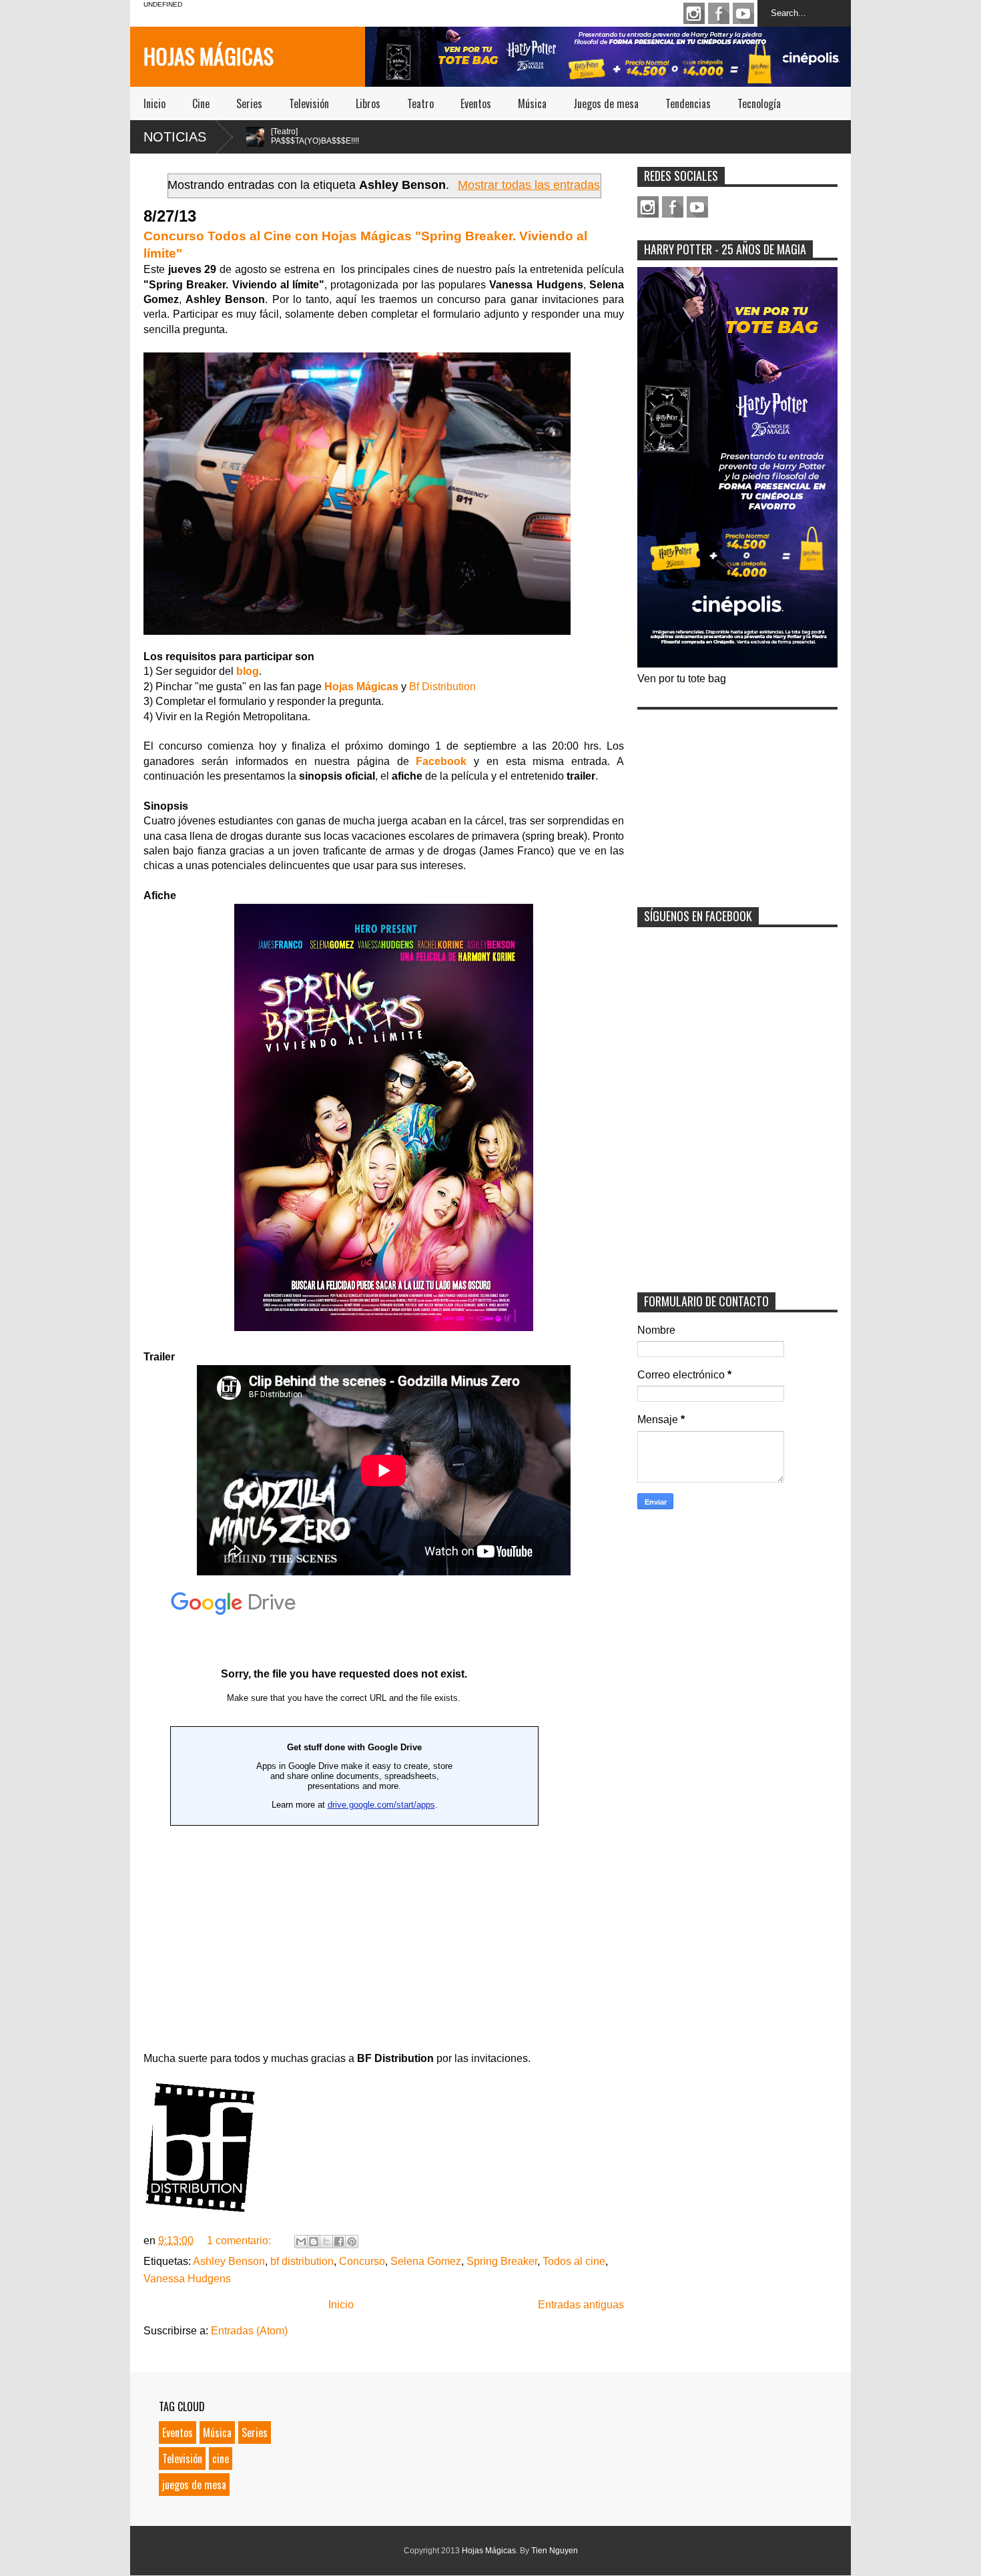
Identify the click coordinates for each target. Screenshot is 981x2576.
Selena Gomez (426, 2261)
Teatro (420, 103)
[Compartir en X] (326, 2242)
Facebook (719, 13)
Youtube (743, 13)
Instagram (694, 13)
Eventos (476, 103)
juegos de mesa (194, 2485)
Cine (201, 103)
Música (532, 103)
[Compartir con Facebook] (339, 2242)
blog (248, 671)
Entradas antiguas (581, 2305)
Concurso (362, 2261)
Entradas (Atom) (249, 2331)
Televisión (309, 103)
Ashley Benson (229, 2261)
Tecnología (759, 103)
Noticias (175, 137)
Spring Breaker (502, 2261)
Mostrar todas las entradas (529, 185)
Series (249, 103)
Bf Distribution (442, 687)
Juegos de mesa (606, 103)
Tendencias (688, 103)
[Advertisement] (737, 800)
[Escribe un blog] (314, 2242)
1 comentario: (240, 2241)
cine (221, 2459)
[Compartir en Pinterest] (352, 2242)
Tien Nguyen (555, 2551)
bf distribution (302, 2261)
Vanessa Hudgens (187, 2279)
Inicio (154, 103)
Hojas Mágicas (209, 56)
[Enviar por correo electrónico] (301, 2242)
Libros (368, 103)
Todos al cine (574, 2261)
